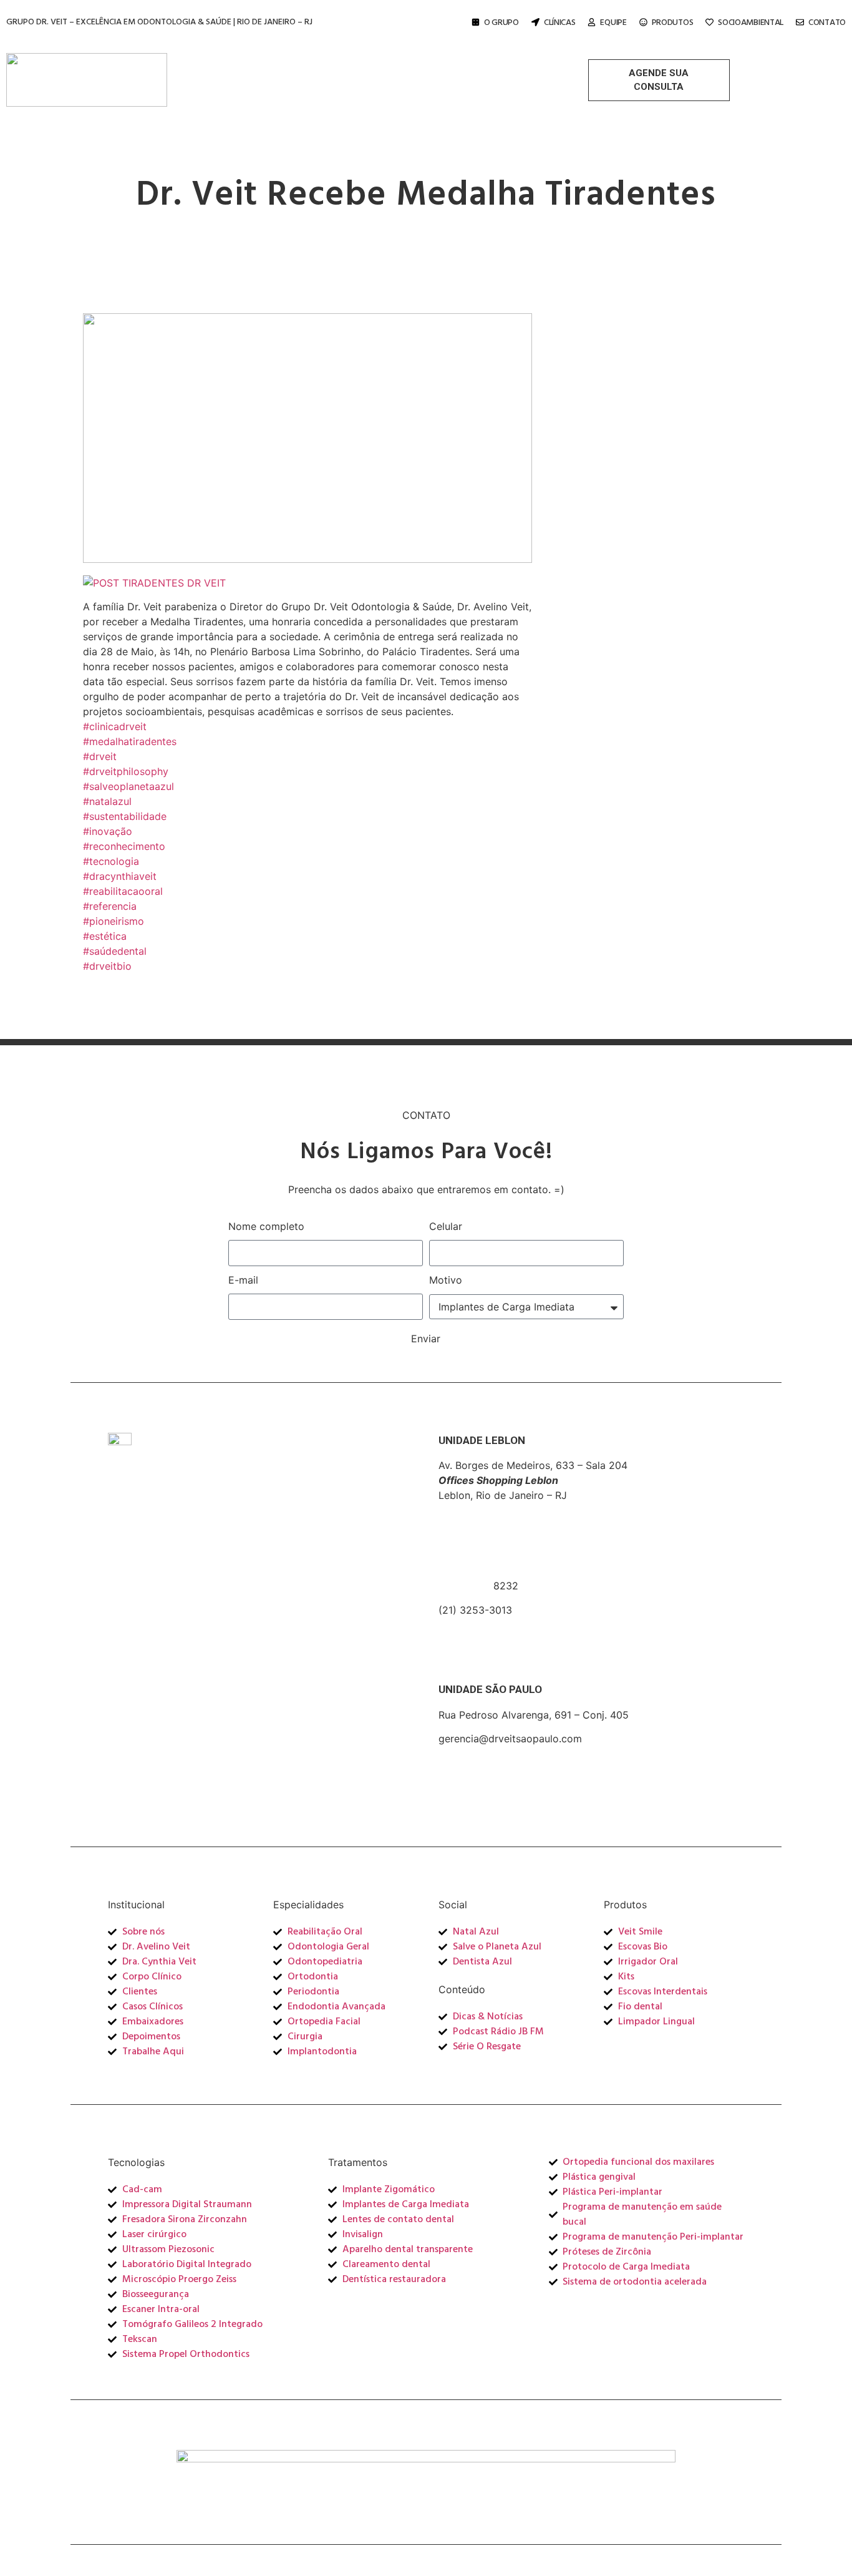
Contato (827, 23)
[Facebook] (790, 71)
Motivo (446, 1280)
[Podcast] (812, 89)
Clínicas (560, 23)
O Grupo (501, 23)
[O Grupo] (476, 22)
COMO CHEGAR (477, 1643)
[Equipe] (592, 22)
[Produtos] (643, 22)
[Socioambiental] (709, 22)
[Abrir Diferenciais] (369, 67)
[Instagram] (768, 71)
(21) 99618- (466, 1586)
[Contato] (800, 22)
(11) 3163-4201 (473, 1754)
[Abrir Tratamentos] (458, 67)
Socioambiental (751, 23)
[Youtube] (812, 71)
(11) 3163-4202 (474, 1769)
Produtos (673, 23)
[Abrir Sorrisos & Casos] (561, 67)
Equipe (613, 23)
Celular (446, 1226)
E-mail (243, 1280)
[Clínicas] (535, 22)
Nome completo (266, 1226)
